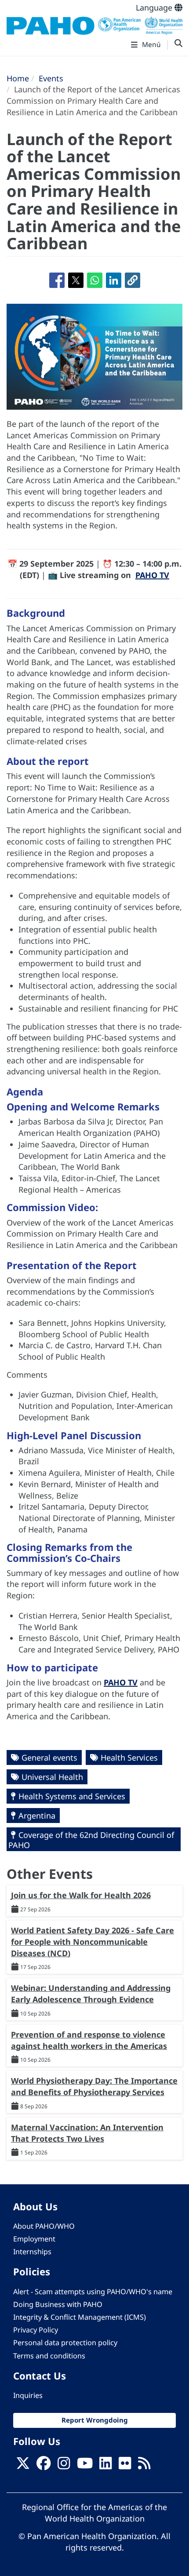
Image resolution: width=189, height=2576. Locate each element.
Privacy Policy (36, 2330)
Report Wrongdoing (95, 2420)
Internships (32, 2252)
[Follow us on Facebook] (44, 2466)
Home (18, 78)
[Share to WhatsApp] (95, 280)
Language (155, 7)
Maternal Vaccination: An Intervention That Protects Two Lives (87, 2133)
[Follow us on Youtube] (85, 2466)
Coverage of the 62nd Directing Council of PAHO (91, 1840)
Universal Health (52, 1777)
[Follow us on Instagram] (64, 2466)
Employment (34, 2239)
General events (49, 1757)
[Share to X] (76, 280)
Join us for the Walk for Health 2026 (81, 1895)
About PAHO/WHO (44, 2226)
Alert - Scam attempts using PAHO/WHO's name (93, 2292)
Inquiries (28, 2395)
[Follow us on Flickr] (125, 2466)
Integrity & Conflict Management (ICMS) (80, 2317)
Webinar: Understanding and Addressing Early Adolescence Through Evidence (91, 1994)
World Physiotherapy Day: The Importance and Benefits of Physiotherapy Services (94, 2086)
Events (51, 78)
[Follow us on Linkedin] (105, 2466)
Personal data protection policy (65, 2343)
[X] (23, 2466)
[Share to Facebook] (57, 280)
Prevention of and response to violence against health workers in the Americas (89, 2040)
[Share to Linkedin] (114, 280)
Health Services (129, 1757)
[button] (133, 280)
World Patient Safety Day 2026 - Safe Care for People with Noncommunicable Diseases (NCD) (93, 1941)
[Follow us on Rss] (144, 2466)
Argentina (37, 1816)
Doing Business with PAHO (58, 2304)
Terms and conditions (49, 2356)
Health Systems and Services (72, 1796)
